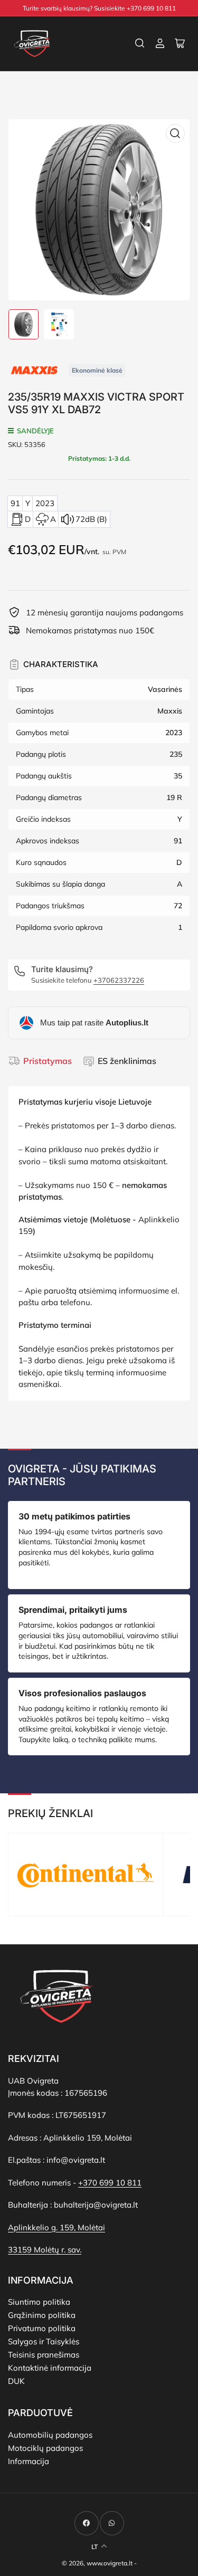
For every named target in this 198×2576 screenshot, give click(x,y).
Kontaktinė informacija (50, 2368)
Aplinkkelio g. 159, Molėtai (56, 2227)
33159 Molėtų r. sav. (45, 2250)
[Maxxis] (34, 369)
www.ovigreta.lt (110, 2563)
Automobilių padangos (50, 2435)
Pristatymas (48, 1061)
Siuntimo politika (39, 2302)
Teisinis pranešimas (44, 2355)
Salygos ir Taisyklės (44, 2341)
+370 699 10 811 (110, 2183)
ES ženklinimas (127, 1061)
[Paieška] (140, 43)
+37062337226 (119, 980)
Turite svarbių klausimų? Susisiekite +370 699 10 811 (99, 8)
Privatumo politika (42, 2328)
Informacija (29, 2461)
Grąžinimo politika (42, 2315)
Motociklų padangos (45, 2448)
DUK (16, 2381)
